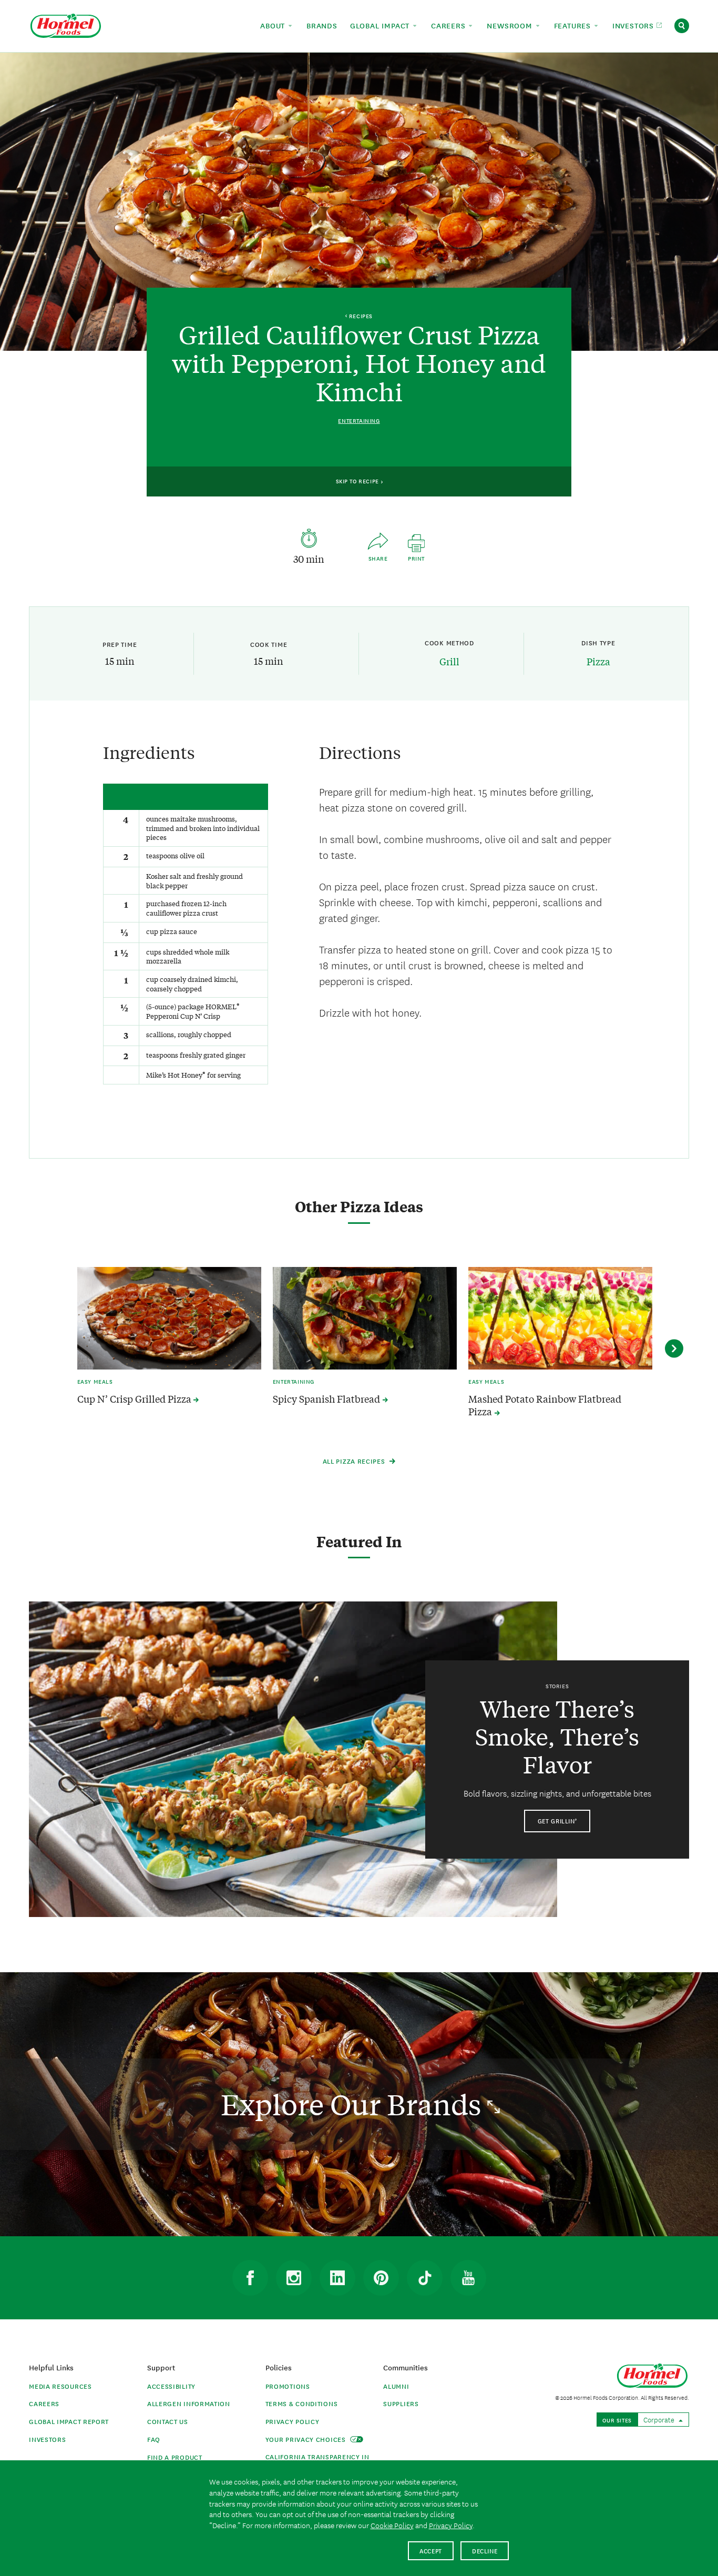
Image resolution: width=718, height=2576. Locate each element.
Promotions (288, 2386)
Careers (44, 2403)
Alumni (396, 2386)
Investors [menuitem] (634, 25)
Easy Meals (95, 1381)
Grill (449, 661)
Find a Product (175, 2457)
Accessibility (171, 2386)
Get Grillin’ (557, 1821)
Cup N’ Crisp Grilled (135, 1399)
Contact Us (168, 2421)
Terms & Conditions (302, 2403)
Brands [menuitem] (322, 25)
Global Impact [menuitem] (381, 25)
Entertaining (359, 420)
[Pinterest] (381, 2278)
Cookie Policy (392, 2525)
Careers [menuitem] (449, 25)
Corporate (660, 2419)
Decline (485, 2550)
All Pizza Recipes (355, 1461)
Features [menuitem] (574, 25)
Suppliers (401, 2403)
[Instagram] (294, 2278)
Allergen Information (189, 2403)
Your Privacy (307, 2439)
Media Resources (60, 2386)
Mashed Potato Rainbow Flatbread (545, 1405)
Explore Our (354, 2104)
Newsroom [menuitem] (511, 25)
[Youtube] (468, 2278)
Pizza (598, 661)
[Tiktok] (425, 2278)
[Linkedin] (337, 2278)
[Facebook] (250, 2278)
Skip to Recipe (358, 481)
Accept (431, 2550)
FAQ (154, 2439)
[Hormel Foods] (66, 24)
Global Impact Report (69, 2421)
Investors (47, 2439)
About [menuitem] (274, 25)
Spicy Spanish (327, 1399)
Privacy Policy (293, 2421)
